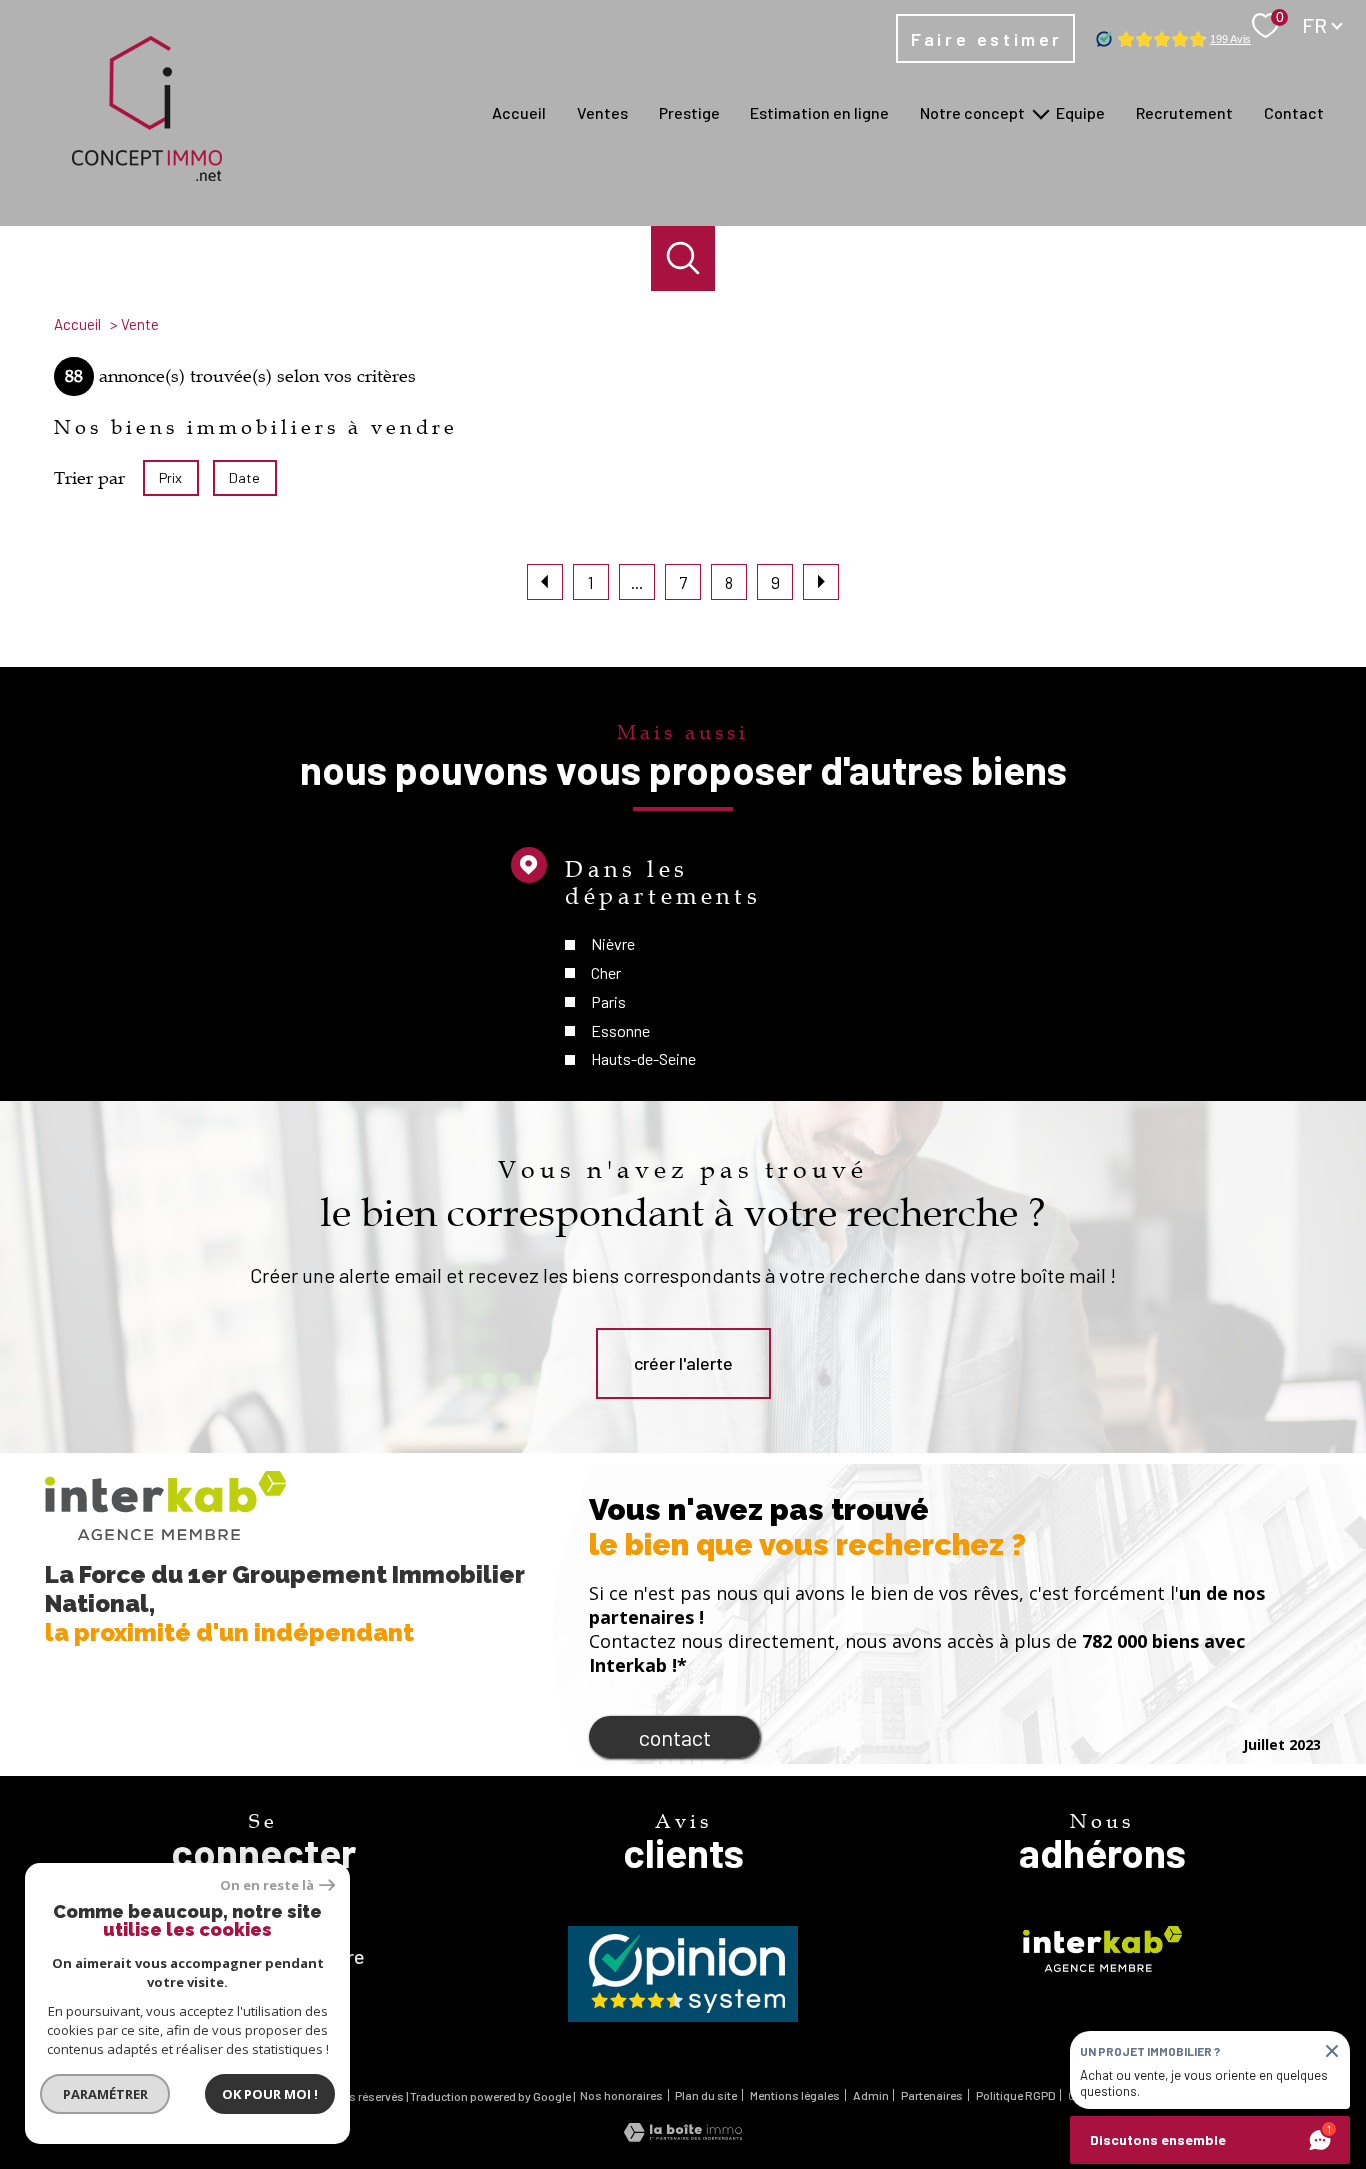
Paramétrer (105, 2094)
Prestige (689, 112)
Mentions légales (795, 2095)
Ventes (602, 112)
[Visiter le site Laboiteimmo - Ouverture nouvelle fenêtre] (683, 2135)
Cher (606, 972)
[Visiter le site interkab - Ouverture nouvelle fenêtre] (1102, 1949)
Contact (1294, 112)
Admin (871, 2095)
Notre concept (972, 112)
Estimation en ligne (819, 112)
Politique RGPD (1016, 2095)
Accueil (519, 112)
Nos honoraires (621, 2095)
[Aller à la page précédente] (545, 582)
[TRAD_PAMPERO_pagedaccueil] (147, 174)
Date (245, 477)
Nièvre (613, 943)
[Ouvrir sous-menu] (1041, 113)
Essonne (620, 1030)
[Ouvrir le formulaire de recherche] (683, 258)
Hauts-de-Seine (643, 1058)
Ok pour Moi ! (270, 2094)
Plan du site (706, 2095)
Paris (608, 1001)
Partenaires (932, 2095)
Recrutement (1184, 112)
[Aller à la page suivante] (821, 582)
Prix (170, 477)
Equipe (1080, 112)
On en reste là (267, 1885)
